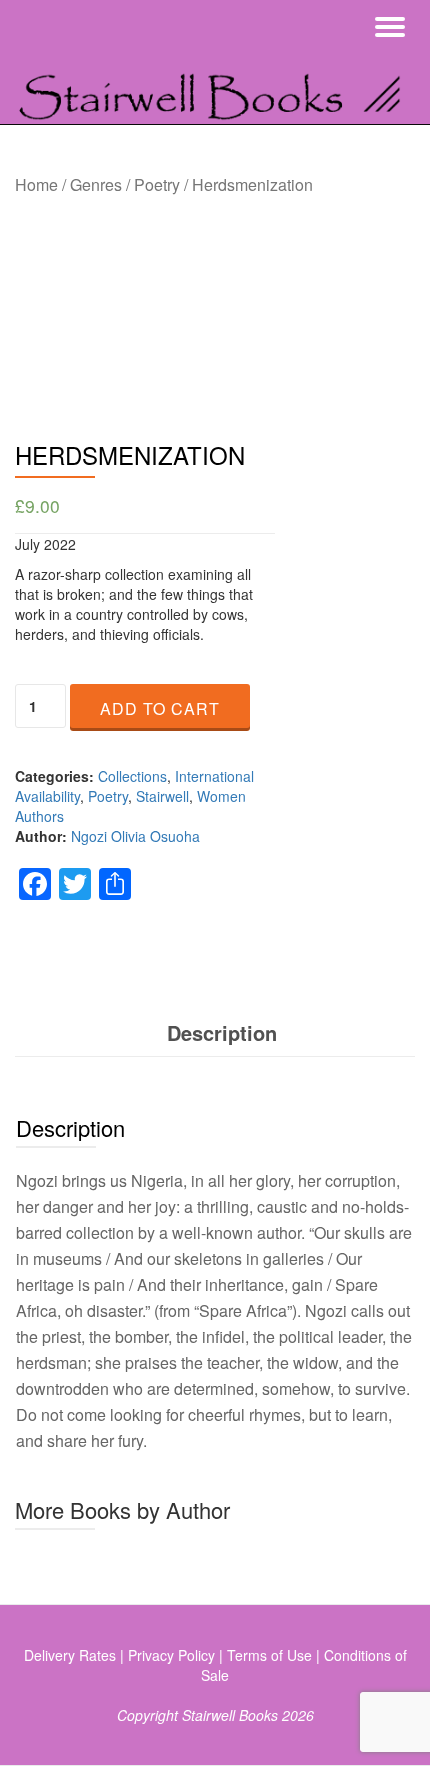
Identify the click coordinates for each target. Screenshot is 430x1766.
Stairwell (162, 796)
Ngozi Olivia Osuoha (135, 836)
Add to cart (160, 708)
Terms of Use (269, 1655)
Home (36, 184)
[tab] (222, 1033)
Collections (132, 776)
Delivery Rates (70, 1655)
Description (222, 1032)
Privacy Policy (171, 1655)
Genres (96, 184)
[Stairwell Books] (215, 89)
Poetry (157, 184)
